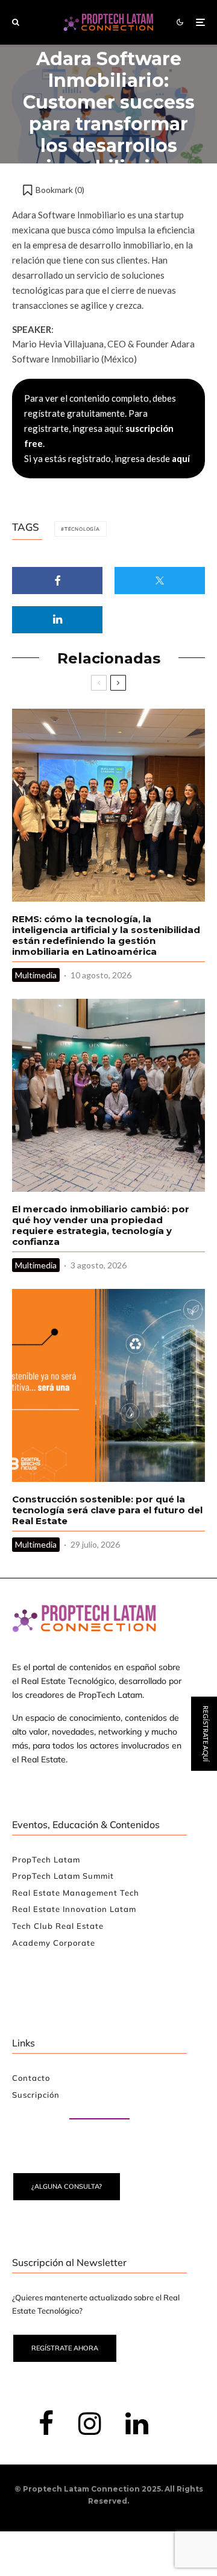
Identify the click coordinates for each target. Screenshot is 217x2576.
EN (170, 1379)
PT (206, 1379)
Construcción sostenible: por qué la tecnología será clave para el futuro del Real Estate (107, 1510)
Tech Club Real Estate (58, 1926)
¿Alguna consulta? (67, 2186)
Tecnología (82, 529)
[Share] (57, 581)
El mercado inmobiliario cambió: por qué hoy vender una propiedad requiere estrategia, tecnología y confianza (101, 1226)
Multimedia (36, 975)
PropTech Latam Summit (63, 1876)
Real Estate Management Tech (76, 1893)
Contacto (31, 2078)
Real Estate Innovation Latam (74, 1909)
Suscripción (36, 2095)
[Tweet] (160, 581)
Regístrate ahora (65, 2348)
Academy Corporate (54, 1943)
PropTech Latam (46, 1859)
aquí (181, 458)
